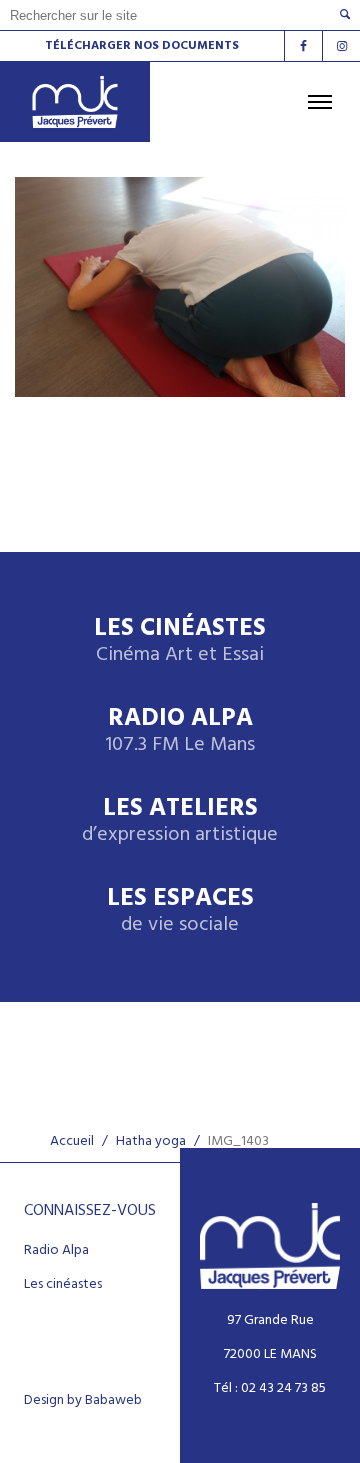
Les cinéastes (63, 1285)
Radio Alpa (180, 731)
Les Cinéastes (180, 641)
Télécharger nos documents (142, 46)
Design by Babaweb (83, 1401)
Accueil (72, 1141)
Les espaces (180, 911)
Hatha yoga (151, 1141)
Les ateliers (180, 821)
